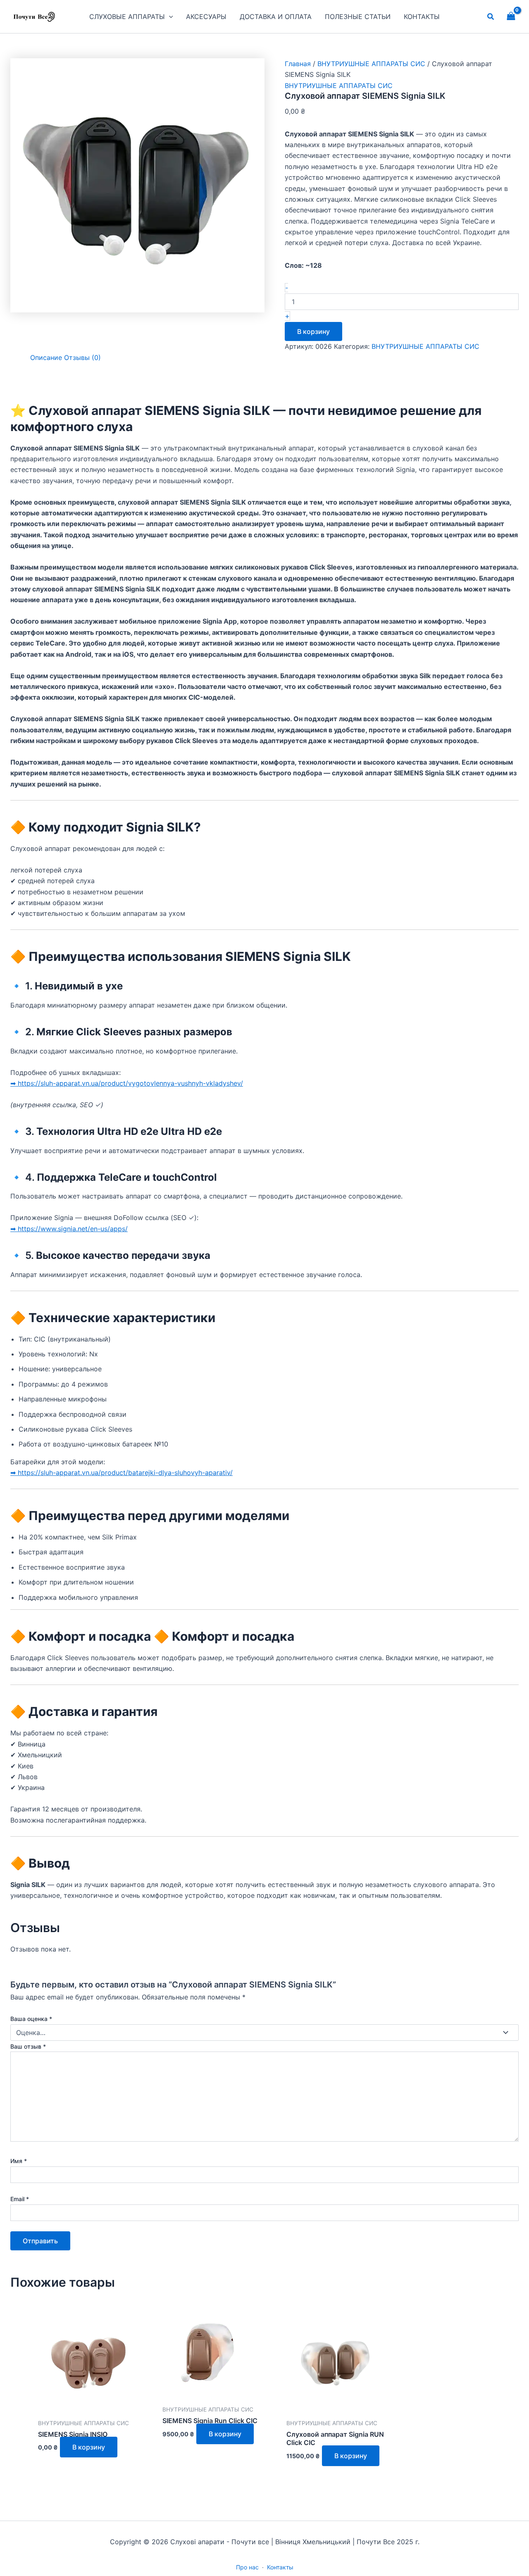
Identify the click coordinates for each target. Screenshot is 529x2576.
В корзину (313, 331)
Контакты (280, 2567)
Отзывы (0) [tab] (82, 357)
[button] (169, 17)
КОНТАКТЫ (422, 17)
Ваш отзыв (28, 2046)
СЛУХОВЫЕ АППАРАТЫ (127, 17)
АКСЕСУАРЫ (206, 17)
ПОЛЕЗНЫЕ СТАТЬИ (358, 17)
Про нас (247, 2567)
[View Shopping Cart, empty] (511, 16)
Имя (19, 2161)
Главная (298, 64)
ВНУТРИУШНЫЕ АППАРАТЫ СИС (371, 64)
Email (20, 2199)
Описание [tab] (46, 357)
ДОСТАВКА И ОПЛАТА (276, 17)
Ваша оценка (31, 2019)
